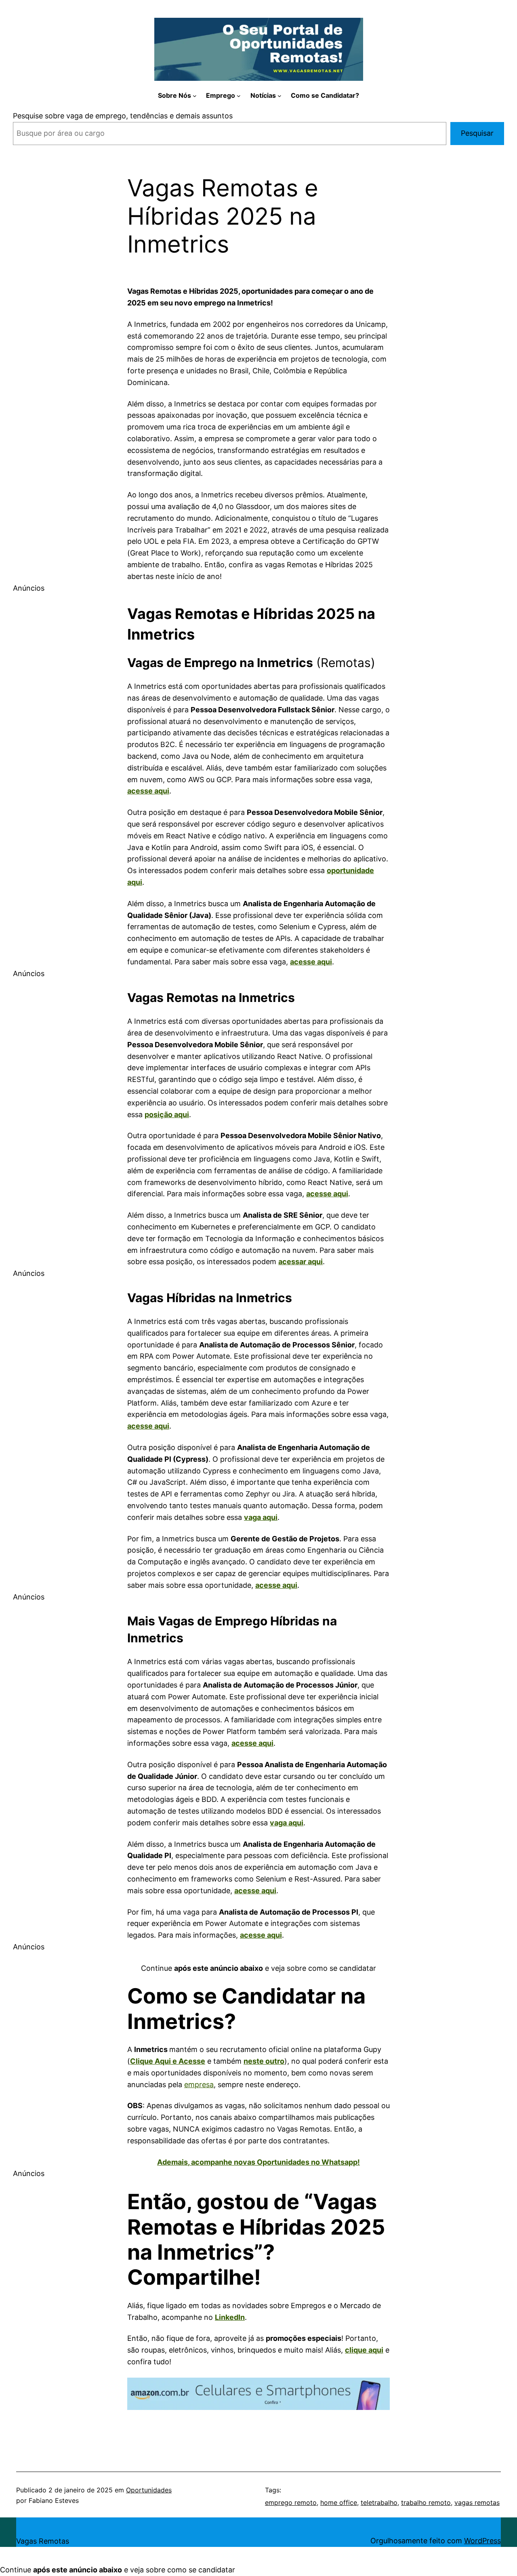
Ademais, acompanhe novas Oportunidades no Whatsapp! (258, 2162)
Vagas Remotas (43, 2541)
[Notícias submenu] (280, 96)
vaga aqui (261, 1517)
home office (339, 2502)
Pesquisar (477, 133)
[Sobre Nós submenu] (195, 96)
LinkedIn (230, 2317)
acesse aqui (311, 962)
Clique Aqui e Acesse (168, 2061)
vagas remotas (477, 2502)
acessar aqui (301, 1262)
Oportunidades (149, 2490)
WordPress (482, 2541)
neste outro (264, 2061)
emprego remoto (291, 2502)
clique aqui (364, 2350)
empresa (199, 2085)
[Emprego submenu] (239, 96)
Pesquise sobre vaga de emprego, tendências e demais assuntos (123, 116)
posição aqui (167, 1114)
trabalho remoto (426, 2502)
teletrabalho (379, 2502)
